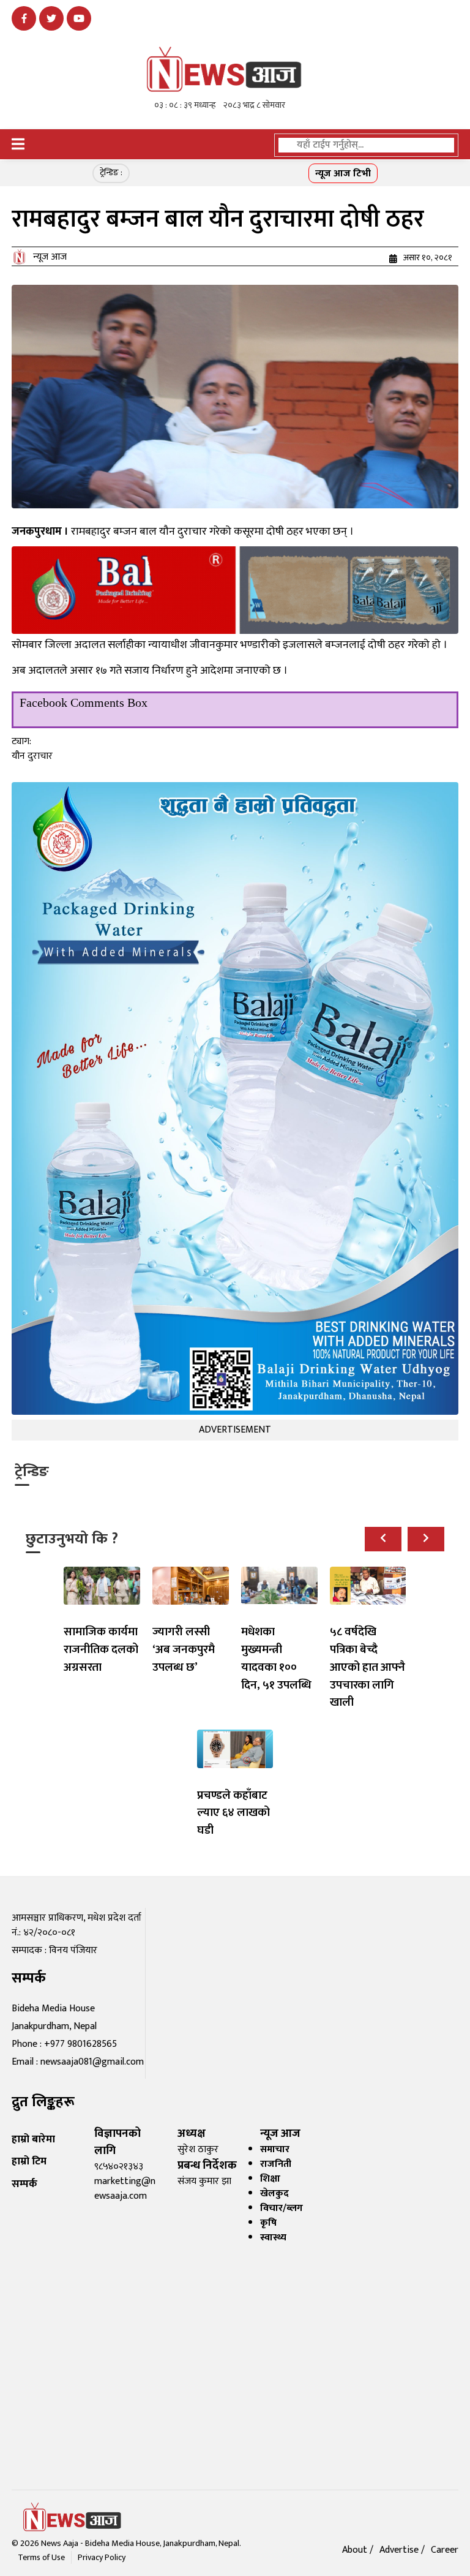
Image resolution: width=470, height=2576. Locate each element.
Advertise (400, 2550)
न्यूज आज (50, 257)
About (356, 2550)
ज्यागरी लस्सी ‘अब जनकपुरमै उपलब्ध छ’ (184, 1649)
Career (445, 2550)
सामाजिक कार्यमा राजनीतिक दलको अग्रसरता (101, 1649)
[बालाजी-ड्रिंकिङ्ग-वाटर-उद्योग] (235, 590)
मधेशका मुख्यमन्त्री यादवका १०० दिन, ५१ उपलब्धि (276, 1658)
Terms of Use (41, 2557)
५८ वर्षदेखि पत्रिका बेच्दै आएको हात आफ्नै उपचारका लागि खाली (367, 1667)
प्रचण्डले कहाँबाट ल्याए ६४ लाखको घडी (233, 1813)
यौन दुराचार (32, 756)
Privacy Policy (102, 2557)
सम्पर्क (24, 2184)
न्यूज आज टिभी (343, 174)
